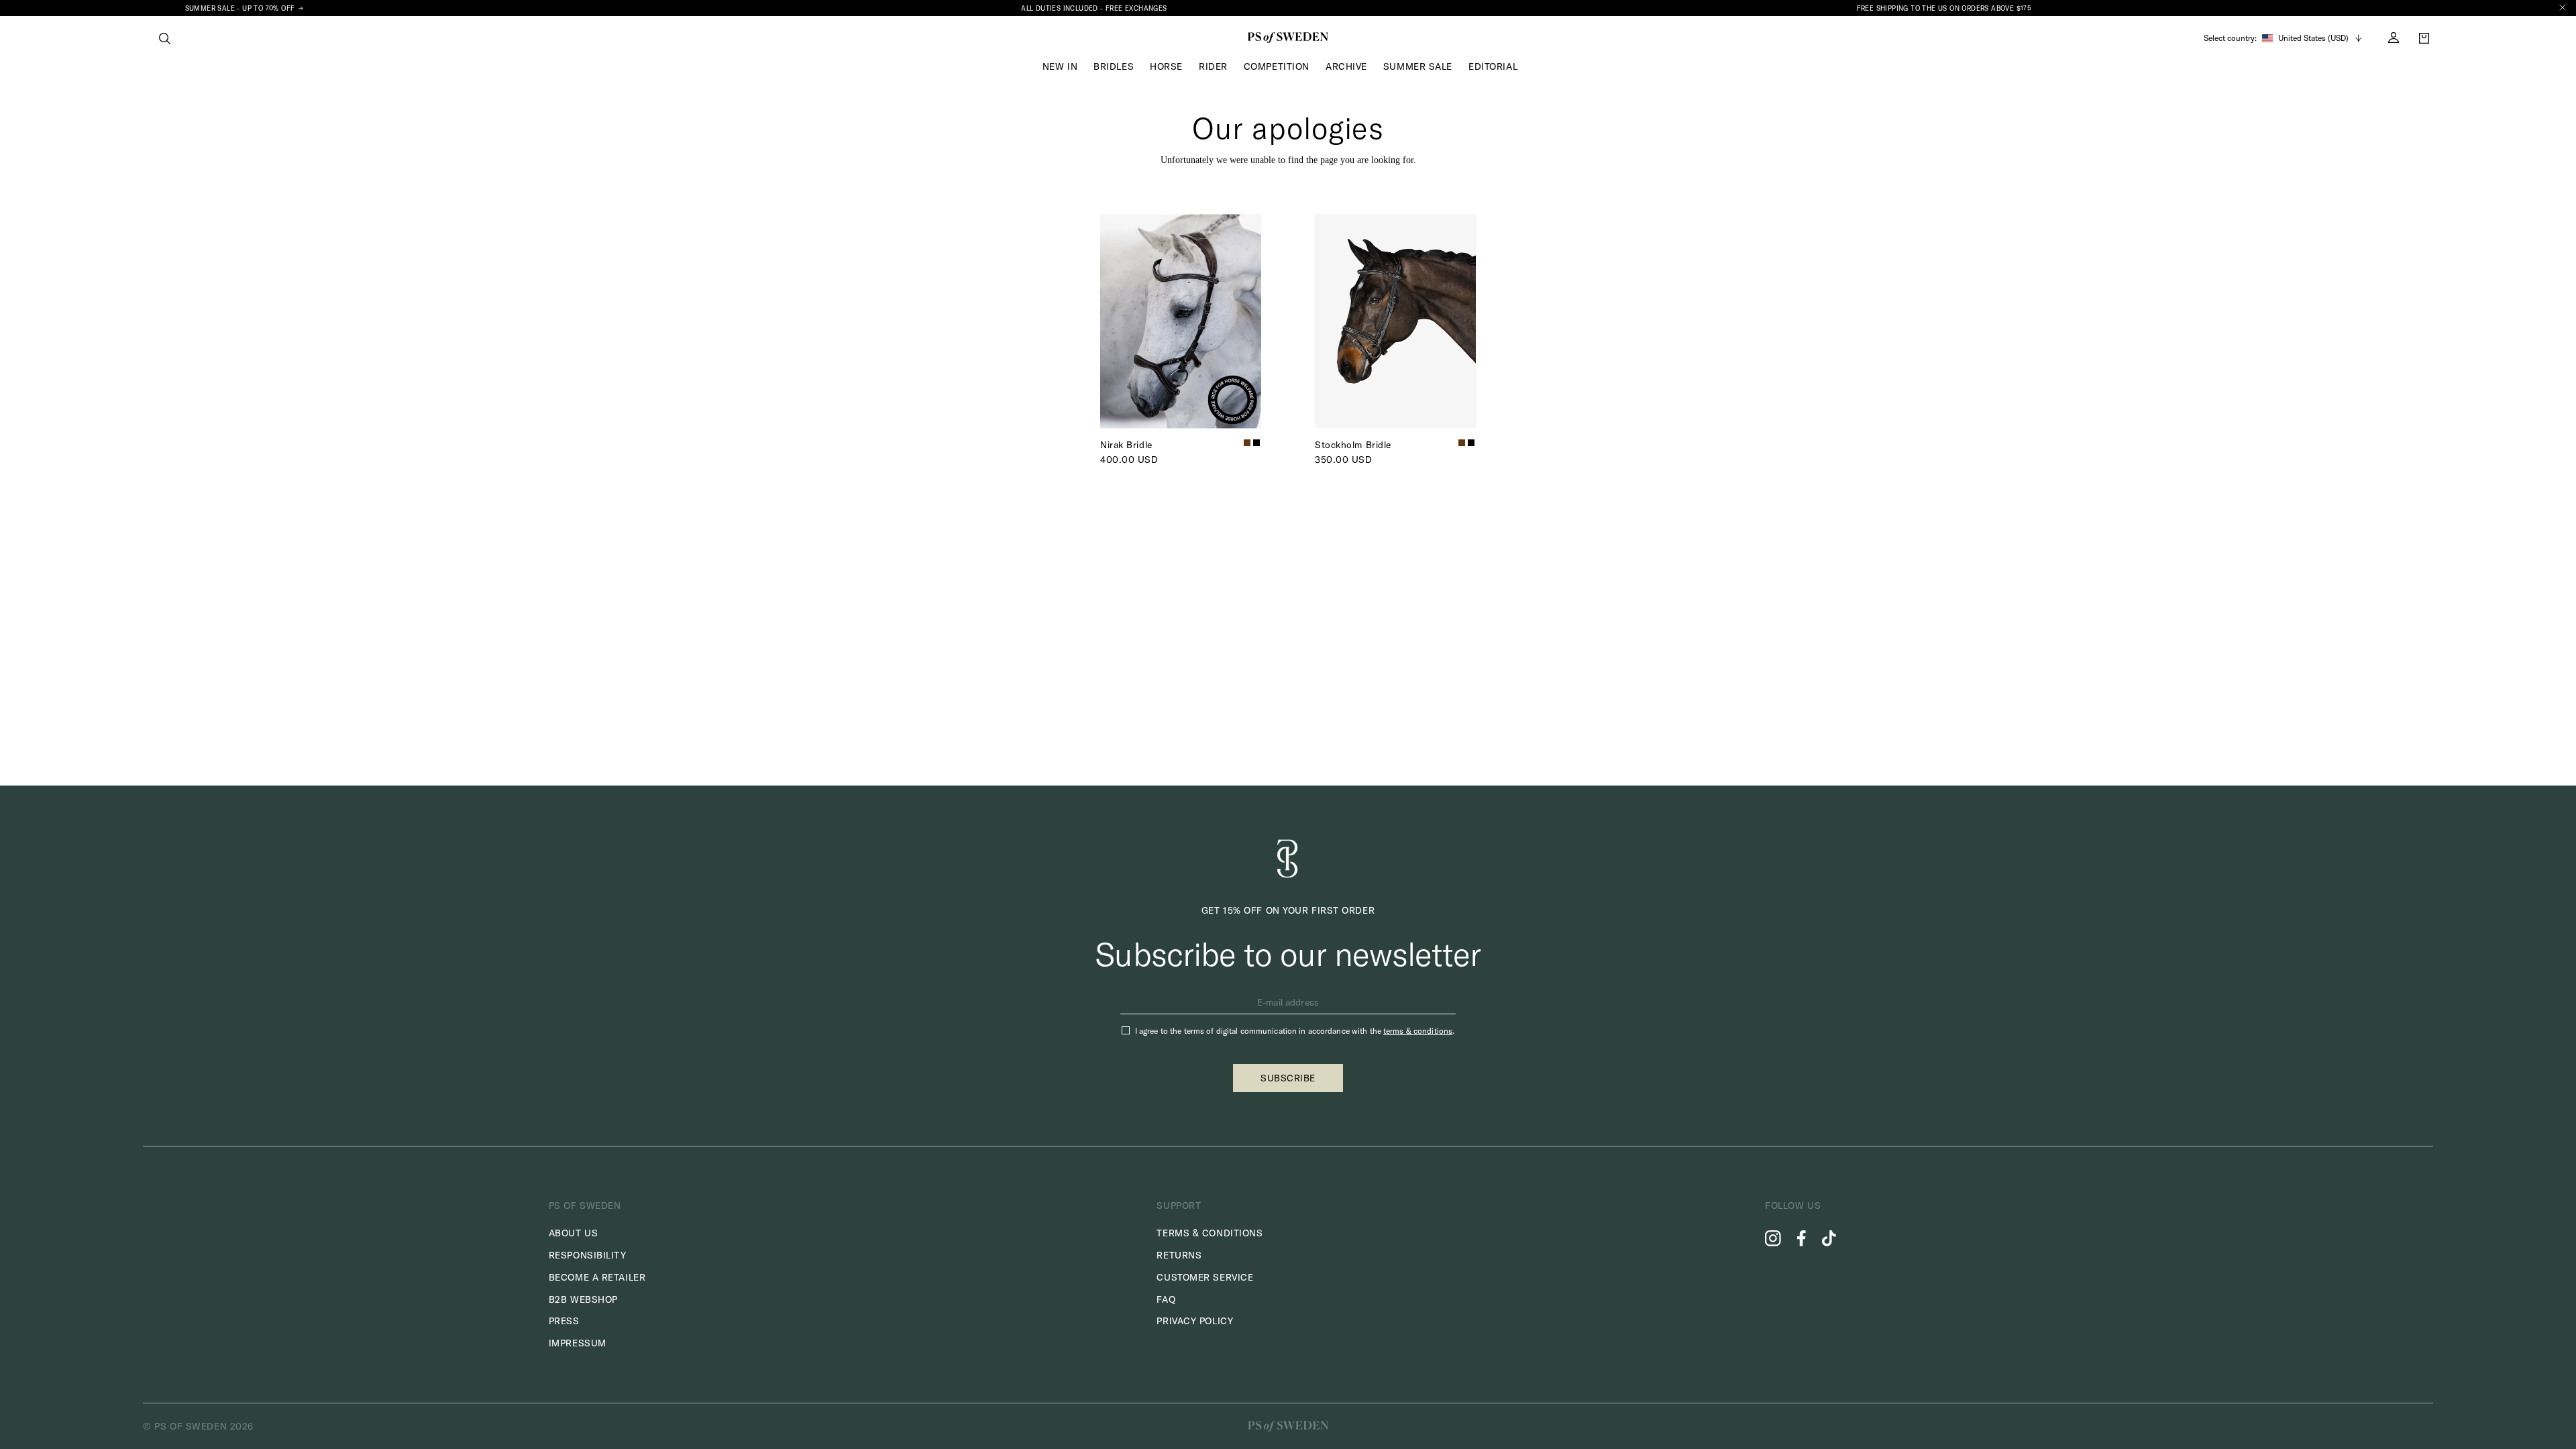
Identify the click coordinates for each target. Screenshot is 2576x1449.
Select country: (2230, 38)
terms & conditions (1418, 1031)
